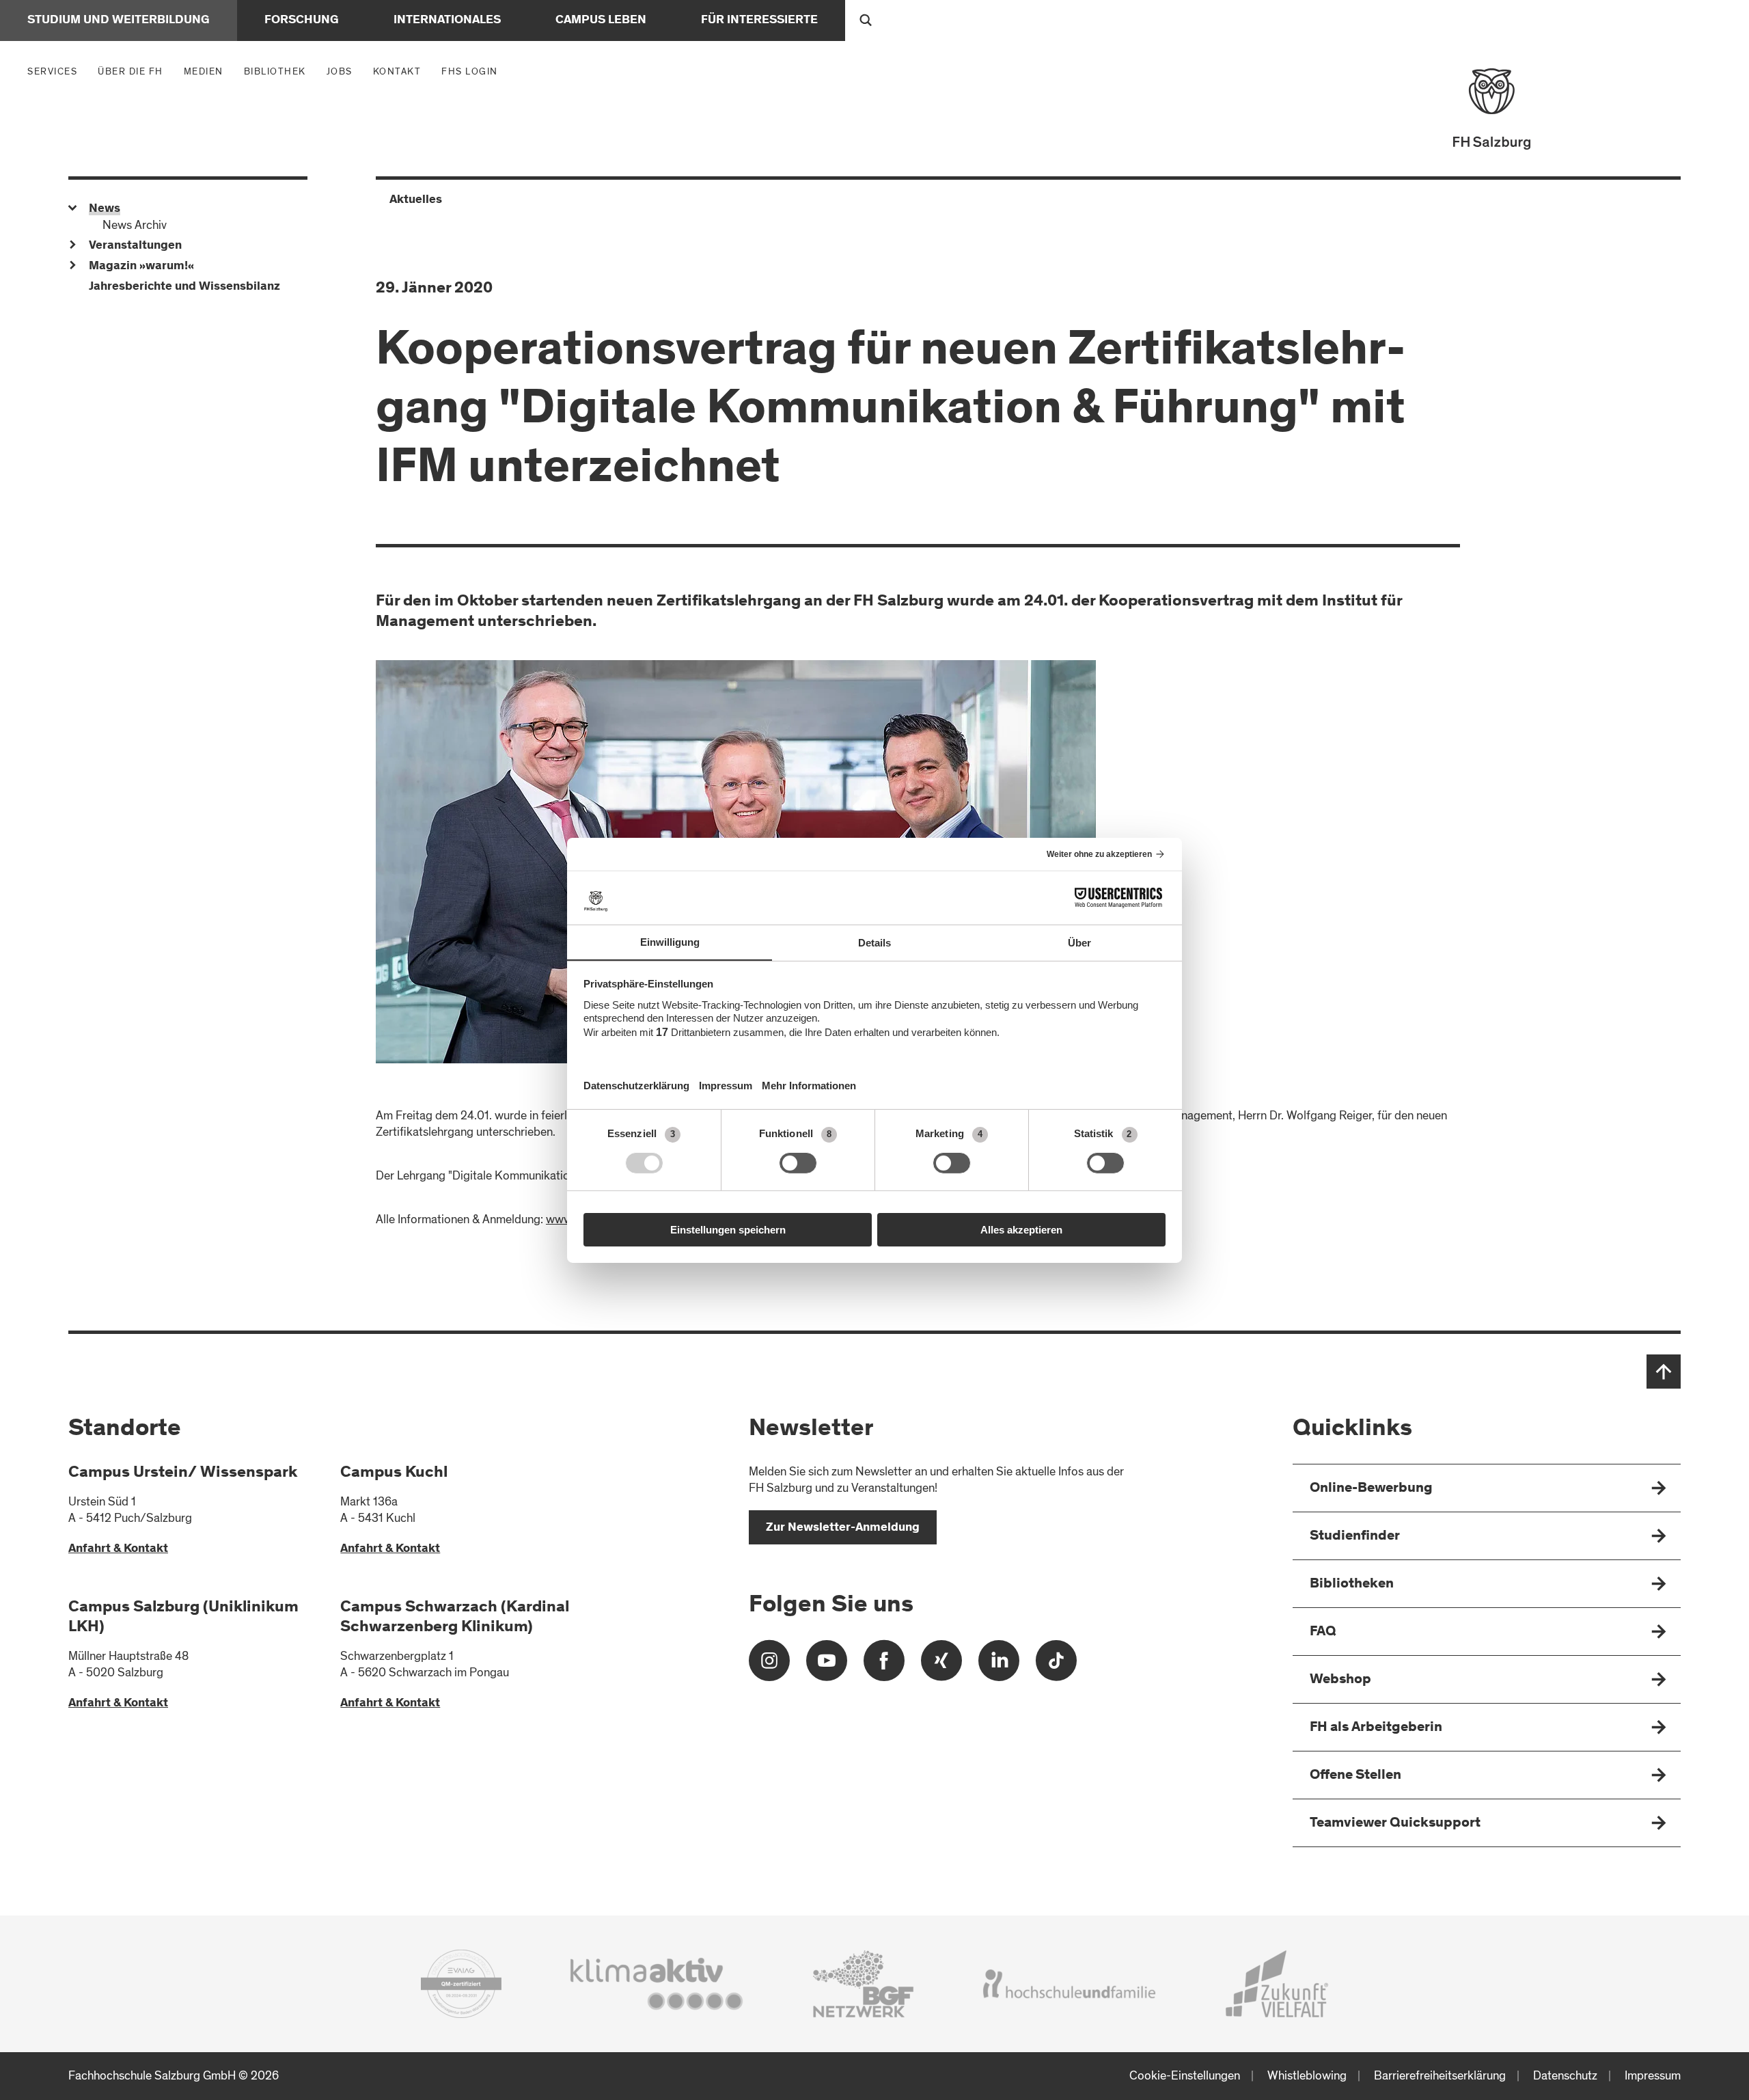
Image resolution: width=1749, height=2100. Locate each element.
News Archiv (135, 225)
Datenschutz (1565, 2076)
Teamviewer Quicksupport (1395, 1824)
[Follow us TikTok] (1056, 1666)
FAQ (1323, 1632)
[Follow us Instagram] (769, 1666)
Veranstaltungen (135, 246)
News (105, 209)
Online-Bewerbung (1371, 1489)
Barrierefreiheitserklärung (1440, 2076)
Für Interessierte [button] (759, 21)
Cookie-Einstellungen (1185, 2076)
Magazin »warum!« (141, 267)
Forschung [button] (302, 21)
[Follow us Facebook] (884, 1666)
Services (56, 71)
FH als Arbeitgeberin (1376, 1728)
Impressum (1653, 2076)
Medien (207, 71)
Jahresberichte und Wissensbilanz (184, 287)
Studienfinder (1355, 1537)
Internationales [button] (447, 21)
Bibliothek (275, 71)
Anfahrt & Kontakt (118, 1549)
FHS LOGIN (470, 71)
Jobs (340, 71)
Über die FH (134, 71)
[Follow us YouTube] (827, 1666)
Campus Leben (601, 21)
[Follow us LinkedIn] (999, 1666)
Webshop (1340, 1680)
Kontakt (397, 71)
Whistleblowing (1307, 2076)
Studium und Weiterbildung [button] (119, 21)
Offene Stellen (1355, 1776)
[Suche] (866, 21)
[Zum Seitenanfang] (1664, 1372)
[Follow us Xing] (941, 1666)
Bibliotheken (1352, 1584)
